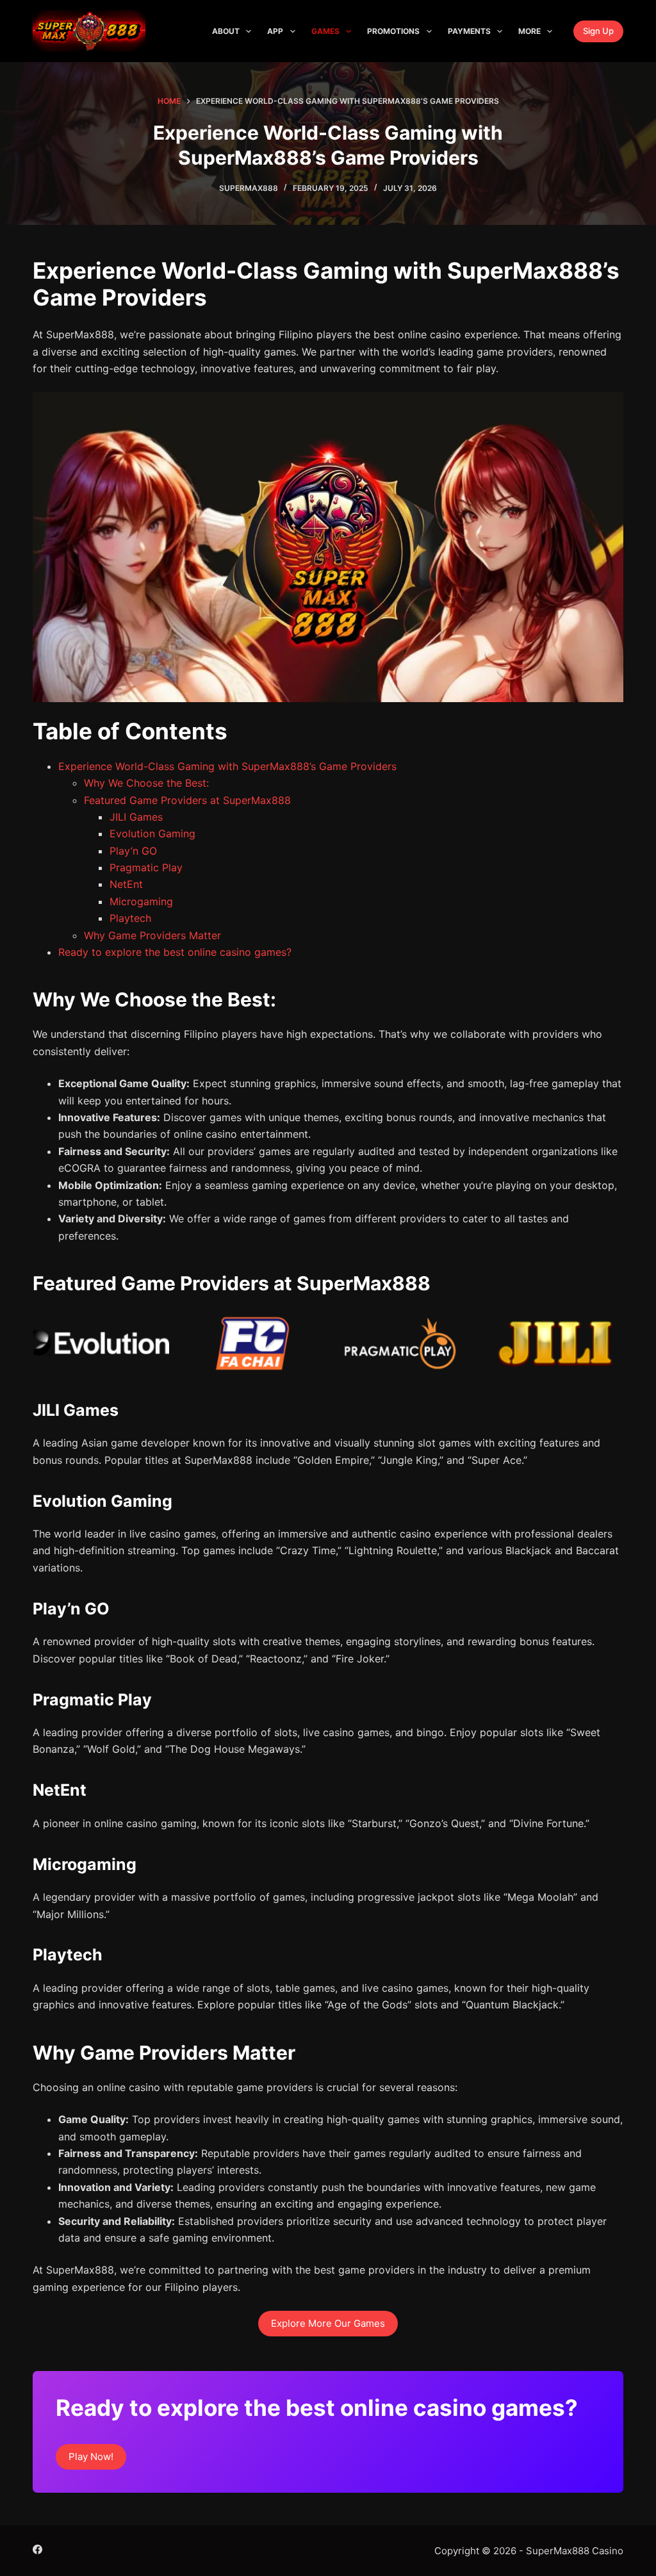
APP (275, 31)
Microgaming (141, 901)
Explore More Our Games (328, 2323)
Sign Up (598, 31)
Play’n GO (133, 851)
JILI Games (136, 817)
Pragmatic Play (146, 867)
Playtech (130, 918)
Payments (469, 31)
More (529, 31)
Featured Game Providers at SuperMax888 (187, 800)
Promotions (393, 31)
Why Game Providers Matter (152, 935)
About (226, 31)
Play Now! (91, 2457)
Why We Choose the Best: (146, 783)
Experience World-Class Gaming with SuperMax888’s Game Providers (227, 766)
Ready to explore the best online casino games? (175, 952)
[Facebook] (37, 2549)
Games (325, 31)
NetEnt (126, 884)
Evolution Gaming (152, 833)
